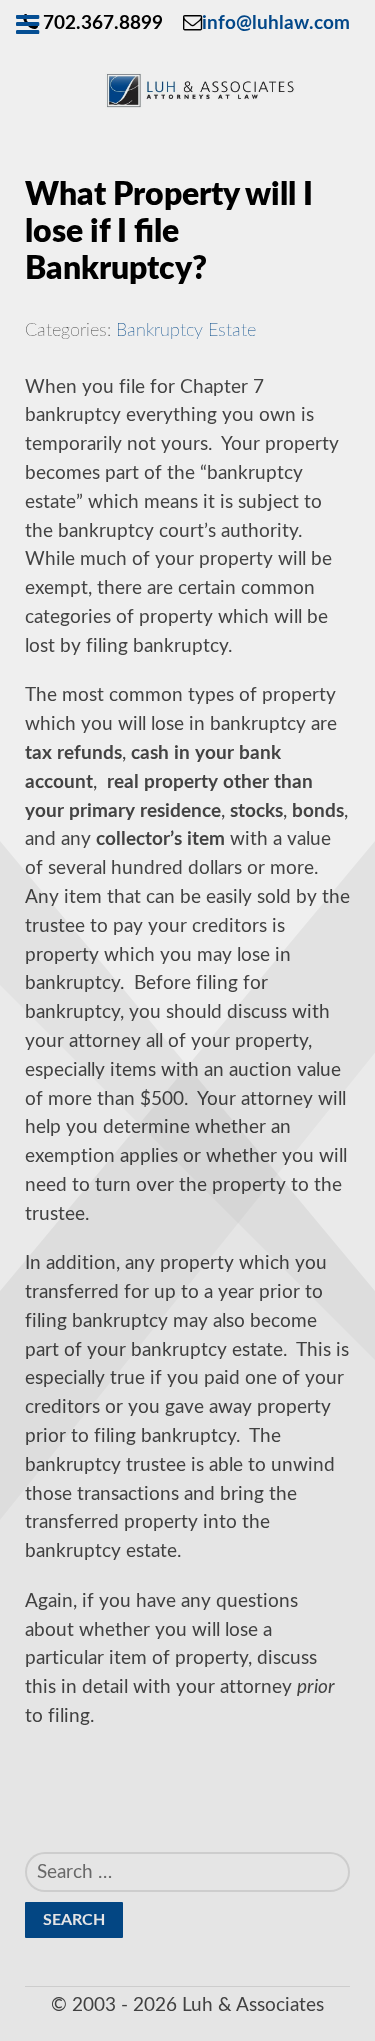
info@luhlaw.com (276, 23)
